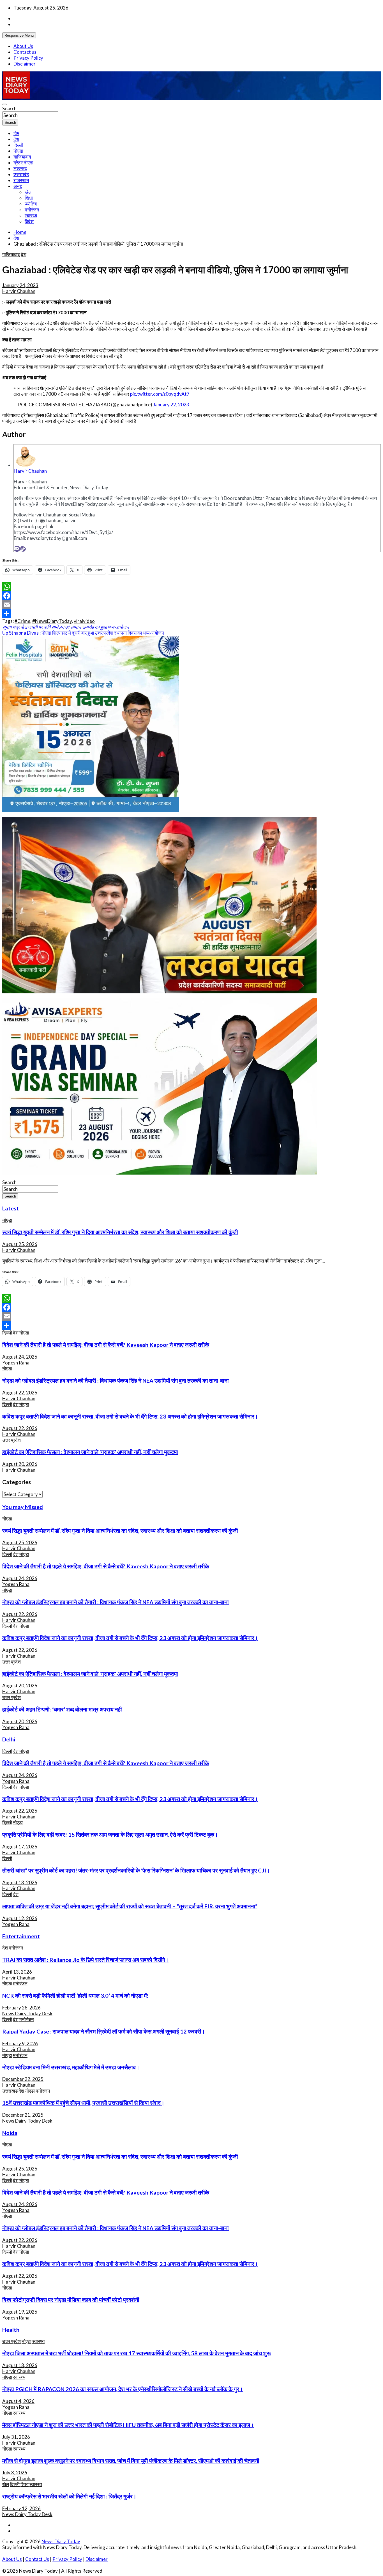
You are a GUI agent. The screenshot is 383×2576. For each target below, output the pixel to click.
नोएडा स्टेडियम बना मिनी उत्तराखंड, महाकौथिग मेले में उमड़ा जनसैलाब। (71, 2067)
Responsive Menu (19, 35)
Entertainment (21, 1936)
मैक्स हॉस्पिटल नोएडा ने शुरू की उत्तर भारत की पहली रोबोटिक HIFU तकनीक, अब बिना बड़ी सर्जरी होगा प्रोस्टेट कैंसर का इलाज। (128, 2425)
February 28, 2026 (21, 2008)
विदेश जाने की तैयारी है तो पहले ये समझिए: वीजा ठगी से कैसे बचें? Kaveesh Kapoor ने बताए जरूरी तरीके (106, 1345)
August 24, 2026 (20, 1357)
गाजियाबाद (22, 157)
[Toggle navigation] (4, 104)
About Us (23, 46)
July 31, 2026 (16, 2437)
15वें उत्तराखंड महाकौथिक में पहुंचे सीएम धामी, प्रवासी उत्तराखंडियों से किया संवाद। (83, 2103)
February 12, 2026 (21, 2508)
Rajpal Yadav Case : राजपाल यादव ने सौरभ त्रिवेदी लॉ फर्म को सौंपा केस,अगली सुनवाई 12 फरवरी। (104, 2031)
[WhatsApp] (191, 587)
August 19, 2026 (20, 2312)
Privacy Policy (28, 58)
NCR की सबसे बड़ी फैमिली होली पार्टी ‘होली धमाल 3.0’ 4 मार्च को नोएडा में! (75, 1995)
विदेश (29, 221)
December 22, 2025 (23, 2079)
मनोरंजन (32, 210)
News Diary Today (61, 2541)
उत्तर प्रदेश (11, 1440)
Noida (10, 2133)
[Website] (23, 549)
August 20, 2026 (20, 1464)
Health (11, 2330)
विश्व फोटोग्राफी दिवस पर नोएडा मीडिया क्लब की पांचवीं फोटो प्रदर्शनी (71, 2300)
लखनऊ (20, 168)
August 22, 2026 (20, 1393)
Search (9, 109)
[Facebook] (191, 596)
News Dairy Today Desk (27, 2013)
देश (16, 139)
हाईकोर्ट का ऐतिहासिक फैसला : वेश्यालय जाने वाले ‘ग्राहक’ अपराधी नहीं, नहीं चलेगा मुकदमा (90, 1452)
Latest (11, 1208)
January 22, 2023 (171, 405)
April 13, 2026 (17, 1972)
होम (16, 133)
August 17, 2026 (20, 1847)
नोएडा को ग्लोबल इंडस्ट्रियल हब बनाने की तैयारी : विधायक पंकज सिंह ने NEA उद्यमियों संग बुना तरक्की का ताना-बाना (116, 1380)
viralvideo (84, 621)
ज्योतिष (31, 204)
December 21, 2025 (23, 2115)
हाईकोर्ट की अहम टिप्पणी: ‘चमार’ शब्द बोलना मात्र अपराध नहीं (62, 1709)
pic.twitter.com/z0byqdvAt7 (160, 394)
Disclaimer (25, 64)
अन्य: (18, 186)
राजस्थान (21, 180)
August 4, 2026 (18, 2401)
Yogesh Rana (16, 1363)
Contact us (25, 52)
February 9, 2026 (20, 2043)
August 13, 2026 (20, 1882)
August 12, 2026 (20, 1918)
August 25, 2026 (20, 1244)
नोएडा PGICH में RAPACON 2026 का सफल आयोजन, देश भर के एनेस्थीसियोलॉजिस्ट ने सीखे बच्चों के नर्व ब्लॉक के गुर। (123, 2389)
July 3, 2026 (15, 2473)
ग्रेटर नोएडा (23, 163)
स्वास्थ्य (31, 216)
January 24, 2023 (20, 285)
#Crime (22, 621)
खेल (28, 192)
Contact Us (37, 2559)
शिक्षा (29, 198)
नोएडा (18, 151)
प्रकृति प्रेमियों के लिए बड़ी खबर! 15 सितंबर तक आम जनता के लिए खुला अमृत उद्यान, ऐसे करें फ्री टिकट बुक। (110, 1834)
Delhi (9, 1739)
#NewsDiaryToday (52, 621)
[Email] (17, 549)
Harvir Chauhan (19, 291)
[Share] (191, 614)
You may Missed (23, 1507)
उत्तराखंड (21, 174)
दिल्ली (18, 145)
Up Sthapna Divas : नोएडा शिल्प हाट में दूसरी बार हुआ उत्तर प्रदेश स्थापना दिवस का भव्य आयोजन (83, 633)
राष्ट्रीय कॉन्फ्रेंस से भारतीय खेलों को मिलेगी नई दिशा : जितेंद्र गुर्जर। (69, 2496)
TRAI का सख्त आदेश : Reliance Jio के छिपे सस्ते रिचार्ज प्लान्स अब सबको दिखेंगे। (85, 1960)
